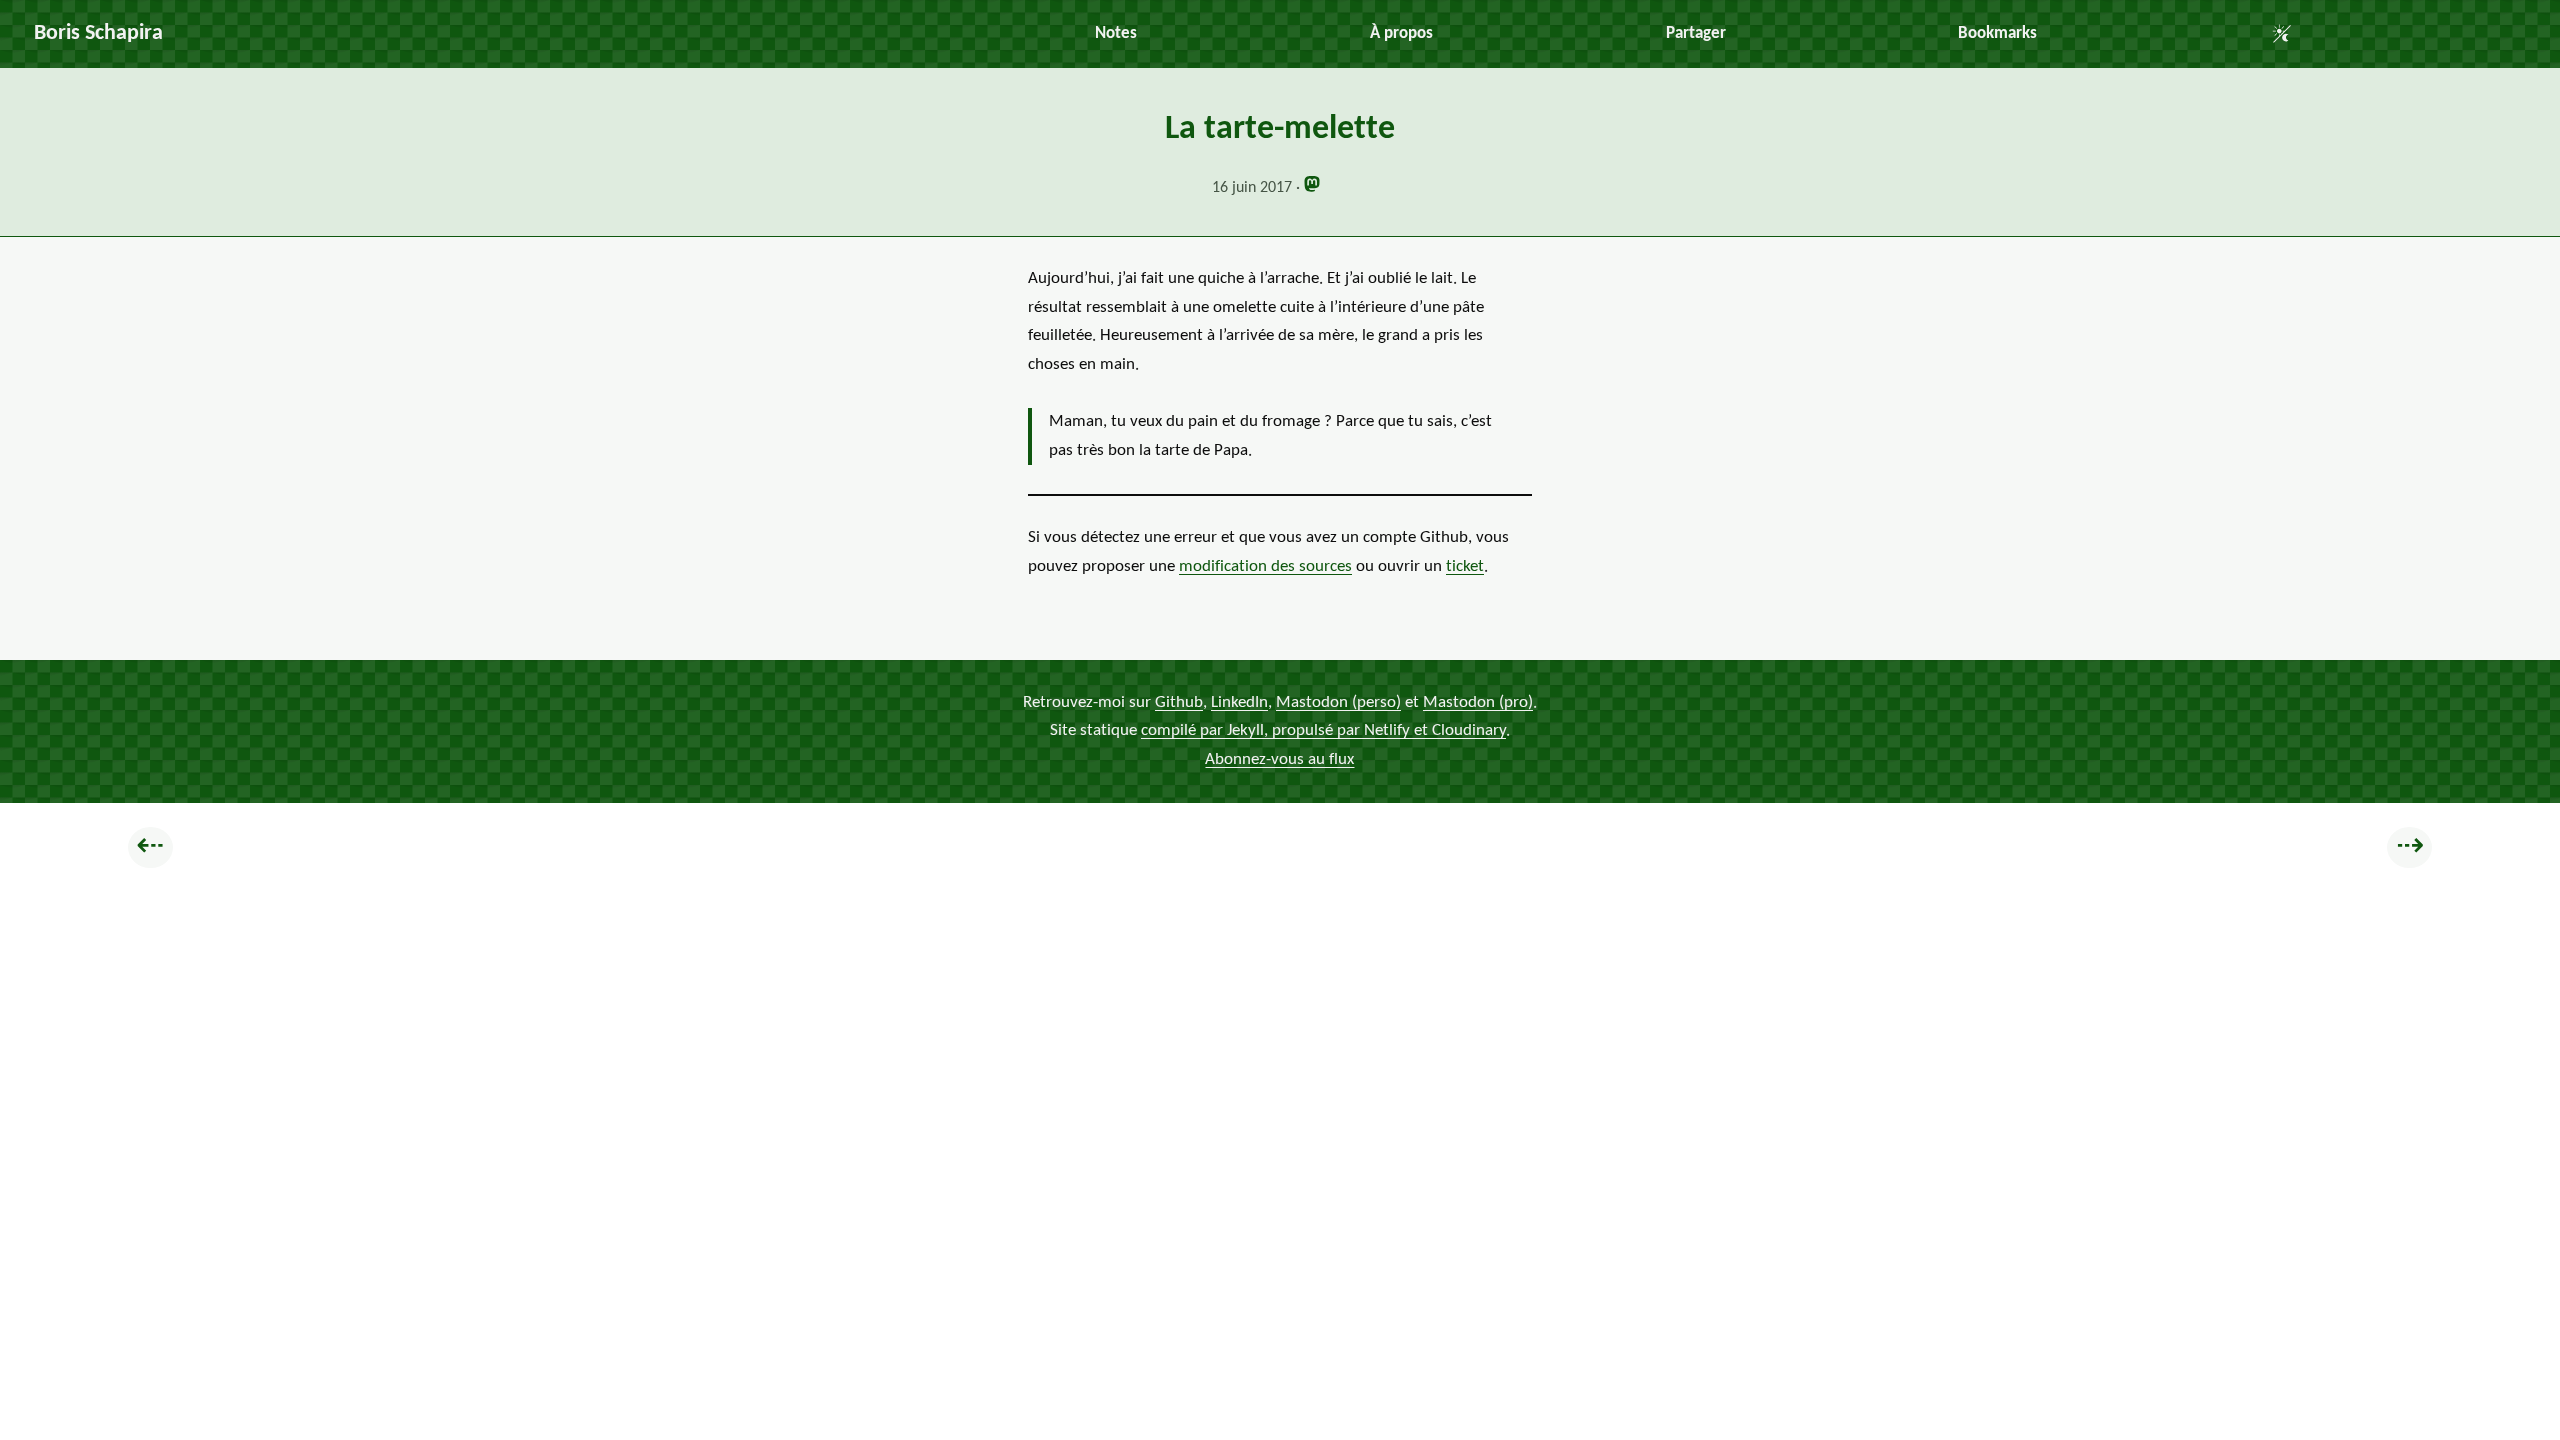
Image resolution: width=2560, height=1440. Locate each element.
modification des (1265, 566)
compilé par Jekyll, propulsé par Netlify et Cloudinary (1323, 730)
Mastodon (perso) (1338, 702)
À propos (1401, 33)
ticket (1465, 566)
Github (1179, 702)
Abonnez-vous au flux (1279, 759)
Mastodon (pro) (1478, 702)
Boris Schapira (98, 33)
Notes (1116, 33)
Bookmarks (1997, 33)
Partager (1696, 33)
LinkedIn (1239, 702)
